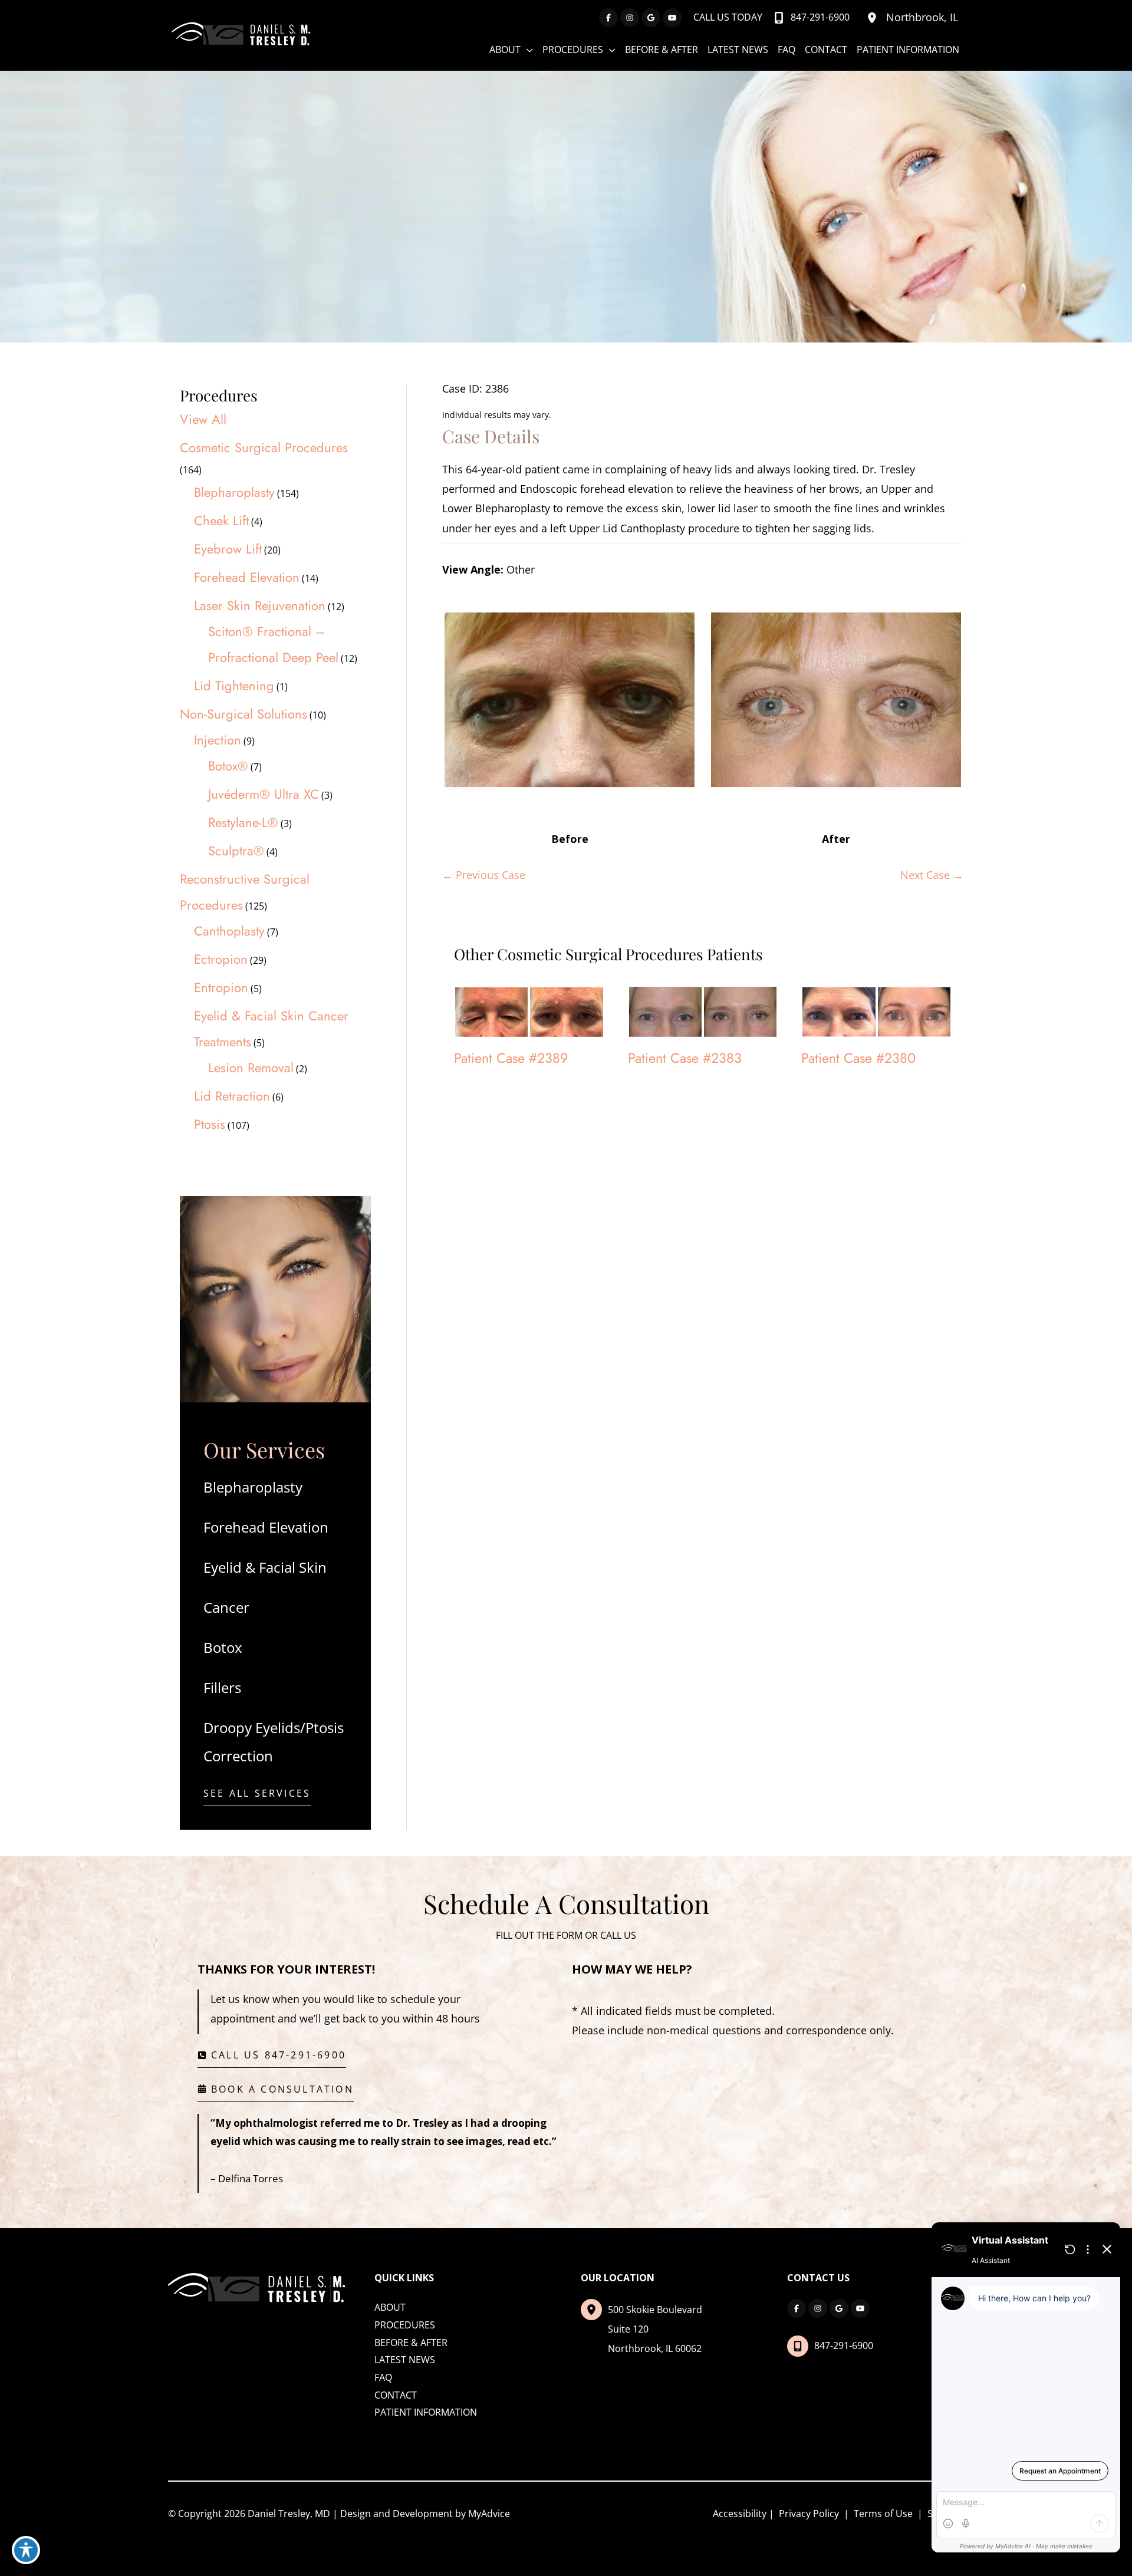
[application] (527, 50)
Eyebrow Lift (228, 549)
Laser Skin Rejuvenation (260, 605)
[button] (257, 1796)
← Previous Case (484, 875)
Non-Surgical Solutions (243, 714)
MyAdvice (489, 2514)
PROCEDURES (405, 2325)
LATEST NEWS (405, 2360)
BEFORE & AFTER (411, 2343)
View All (203, 419)
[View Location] (874, 18)
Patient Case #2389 (511, 1058)
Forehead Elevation (247, 577)
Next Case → (932, 875)
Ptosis (210, 1124)
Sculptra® (236, 851)
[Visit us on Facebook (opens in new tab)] (608, 18)
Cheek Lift (221, 521)
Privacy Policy (809, 2514)
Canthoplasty (229, 931)
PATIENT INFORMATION (426, 2412)
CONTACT (396, 2395)
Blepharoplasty (234, 492)
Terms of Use (883, 2514)
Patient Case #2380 (858, 1058)
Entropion (221, 987)
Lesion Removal (251, 1068)
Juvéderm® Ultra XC (264, 794)
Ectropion (221, 959)
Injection (218, 740)
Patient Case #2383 (685, 1058)
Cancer (226, 1607)
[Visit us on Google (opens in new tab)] (651, 18)
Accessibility (740, 2514)
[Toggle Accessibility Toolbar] (26, 2550)
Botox (223, 1647)
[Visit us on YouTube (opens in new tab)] (672, 18)
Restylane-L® (243, 822)
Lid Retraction (232, 1096)
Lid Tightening (234, 686)
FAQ (383, 2377)
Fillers (222, 1687)
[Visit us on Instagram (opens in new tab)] (630, 18)
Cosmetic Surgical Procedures (264, 447)
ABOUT (390, 2307)
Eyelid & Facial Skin (265, 1567)
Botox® (228, 766)
